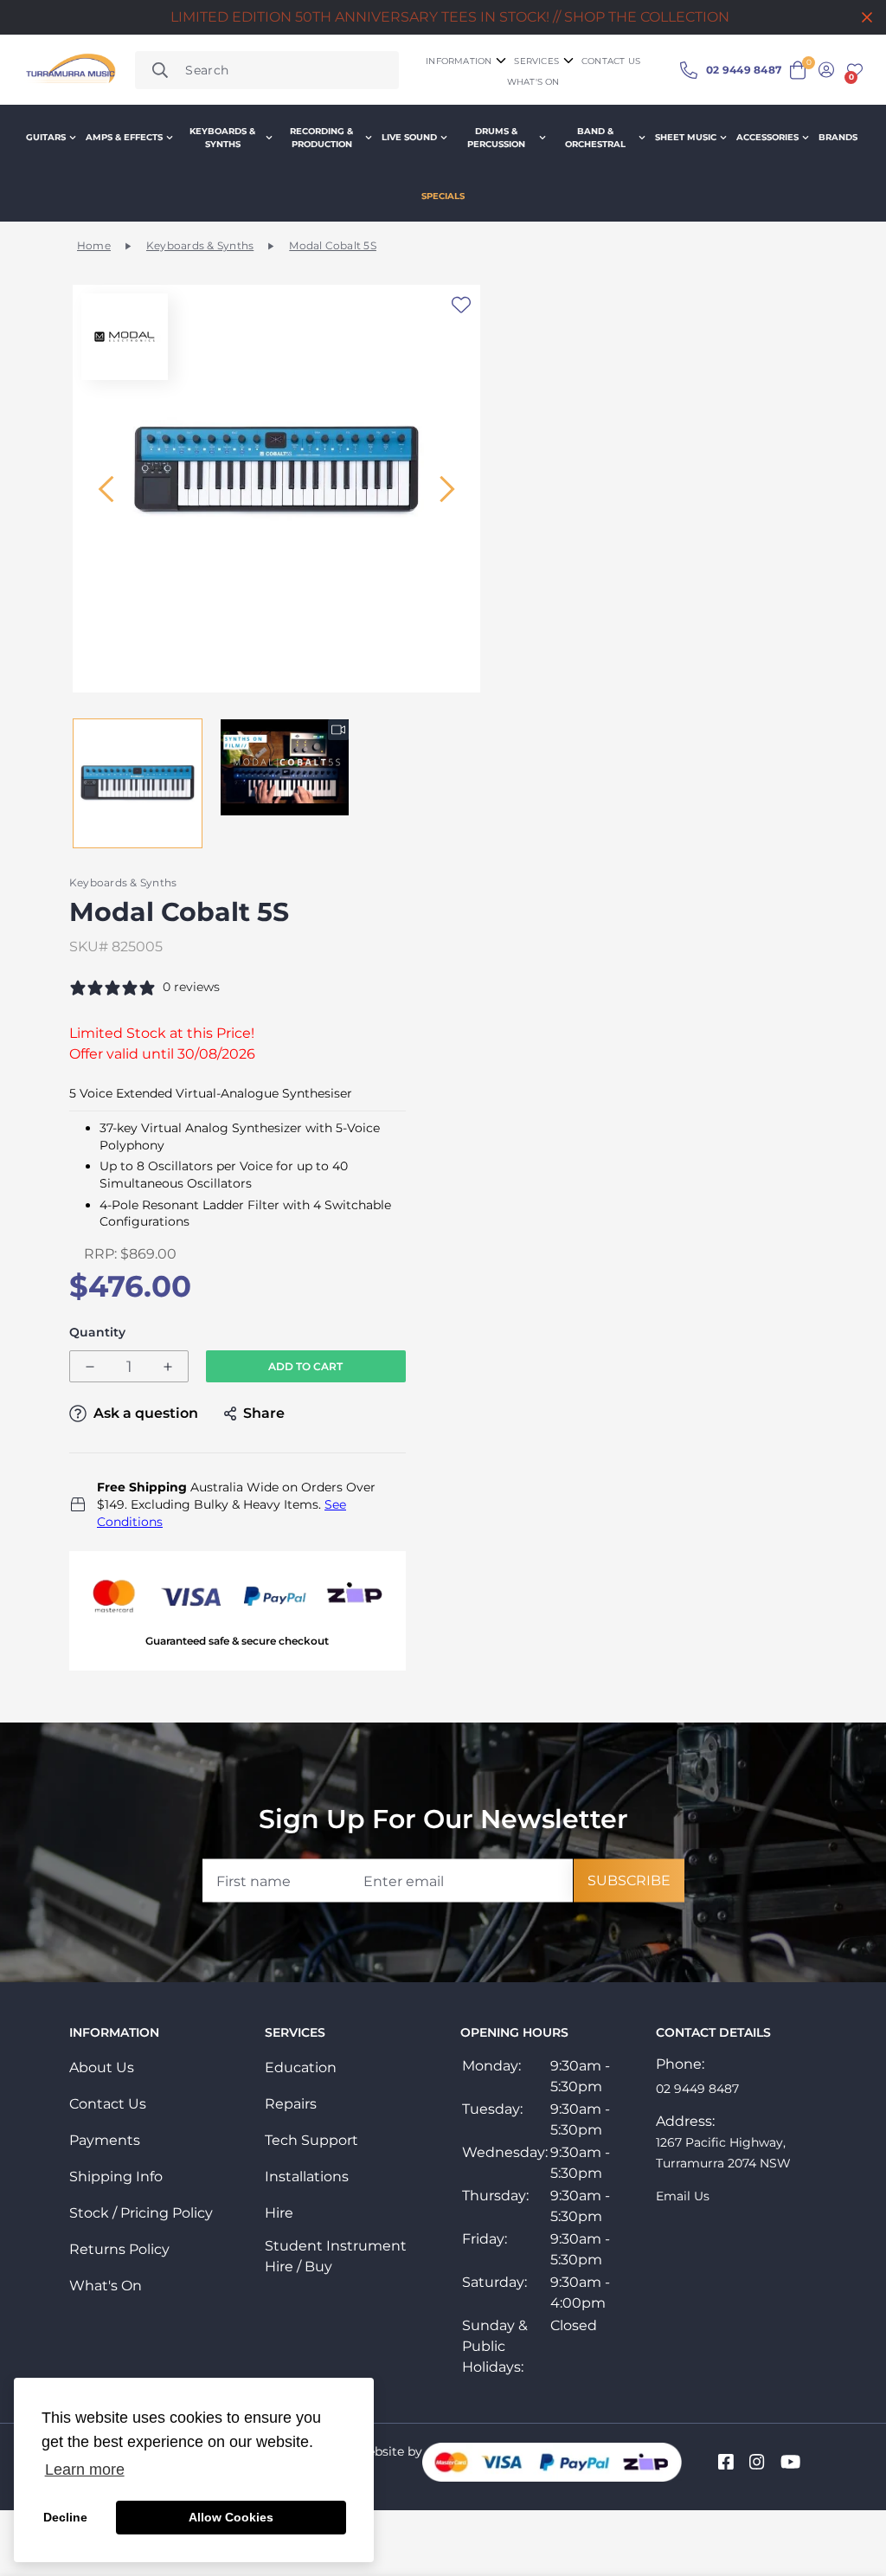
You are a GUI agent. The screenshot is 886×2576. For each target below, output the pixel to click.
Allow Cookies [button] (231, 2517)
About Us (102, 2067)
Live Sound (409, 137)
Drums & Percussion (496, 138)
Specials (443, 196)
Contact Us (108, 2104)
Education (301, 2067)
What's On (106, 2286)
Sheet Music (686, 137)
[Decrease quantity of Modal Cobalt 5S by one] (90, 1367)
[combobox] (267, 70)
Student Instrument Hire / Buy (336, 2256)
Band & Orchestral (595, 138)
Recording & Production (321, 138)
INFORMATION (459, 61)
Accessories (767, 137)
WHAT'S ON (533, 82)
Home (94, 245)
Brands (838, 137)
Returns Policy (119, 2249)
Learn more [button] (85, 2470)
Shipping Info (116, 2177)
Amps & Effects (124, 137)
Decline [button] (65, 2517)
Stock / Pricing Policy (141, 2213)
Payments (105, 2140)
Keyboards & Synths (222, 138)
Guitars (46, 137)
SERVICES (536, 61)
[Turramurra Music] (69, 70)
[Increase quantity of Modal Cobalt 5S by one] (168, 1367)
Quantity (97, 1333)
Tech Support (311, 2140)
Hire (279, 2213)
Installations (307, 2177)
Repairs (291, 2104)
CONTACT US (611, 61)
